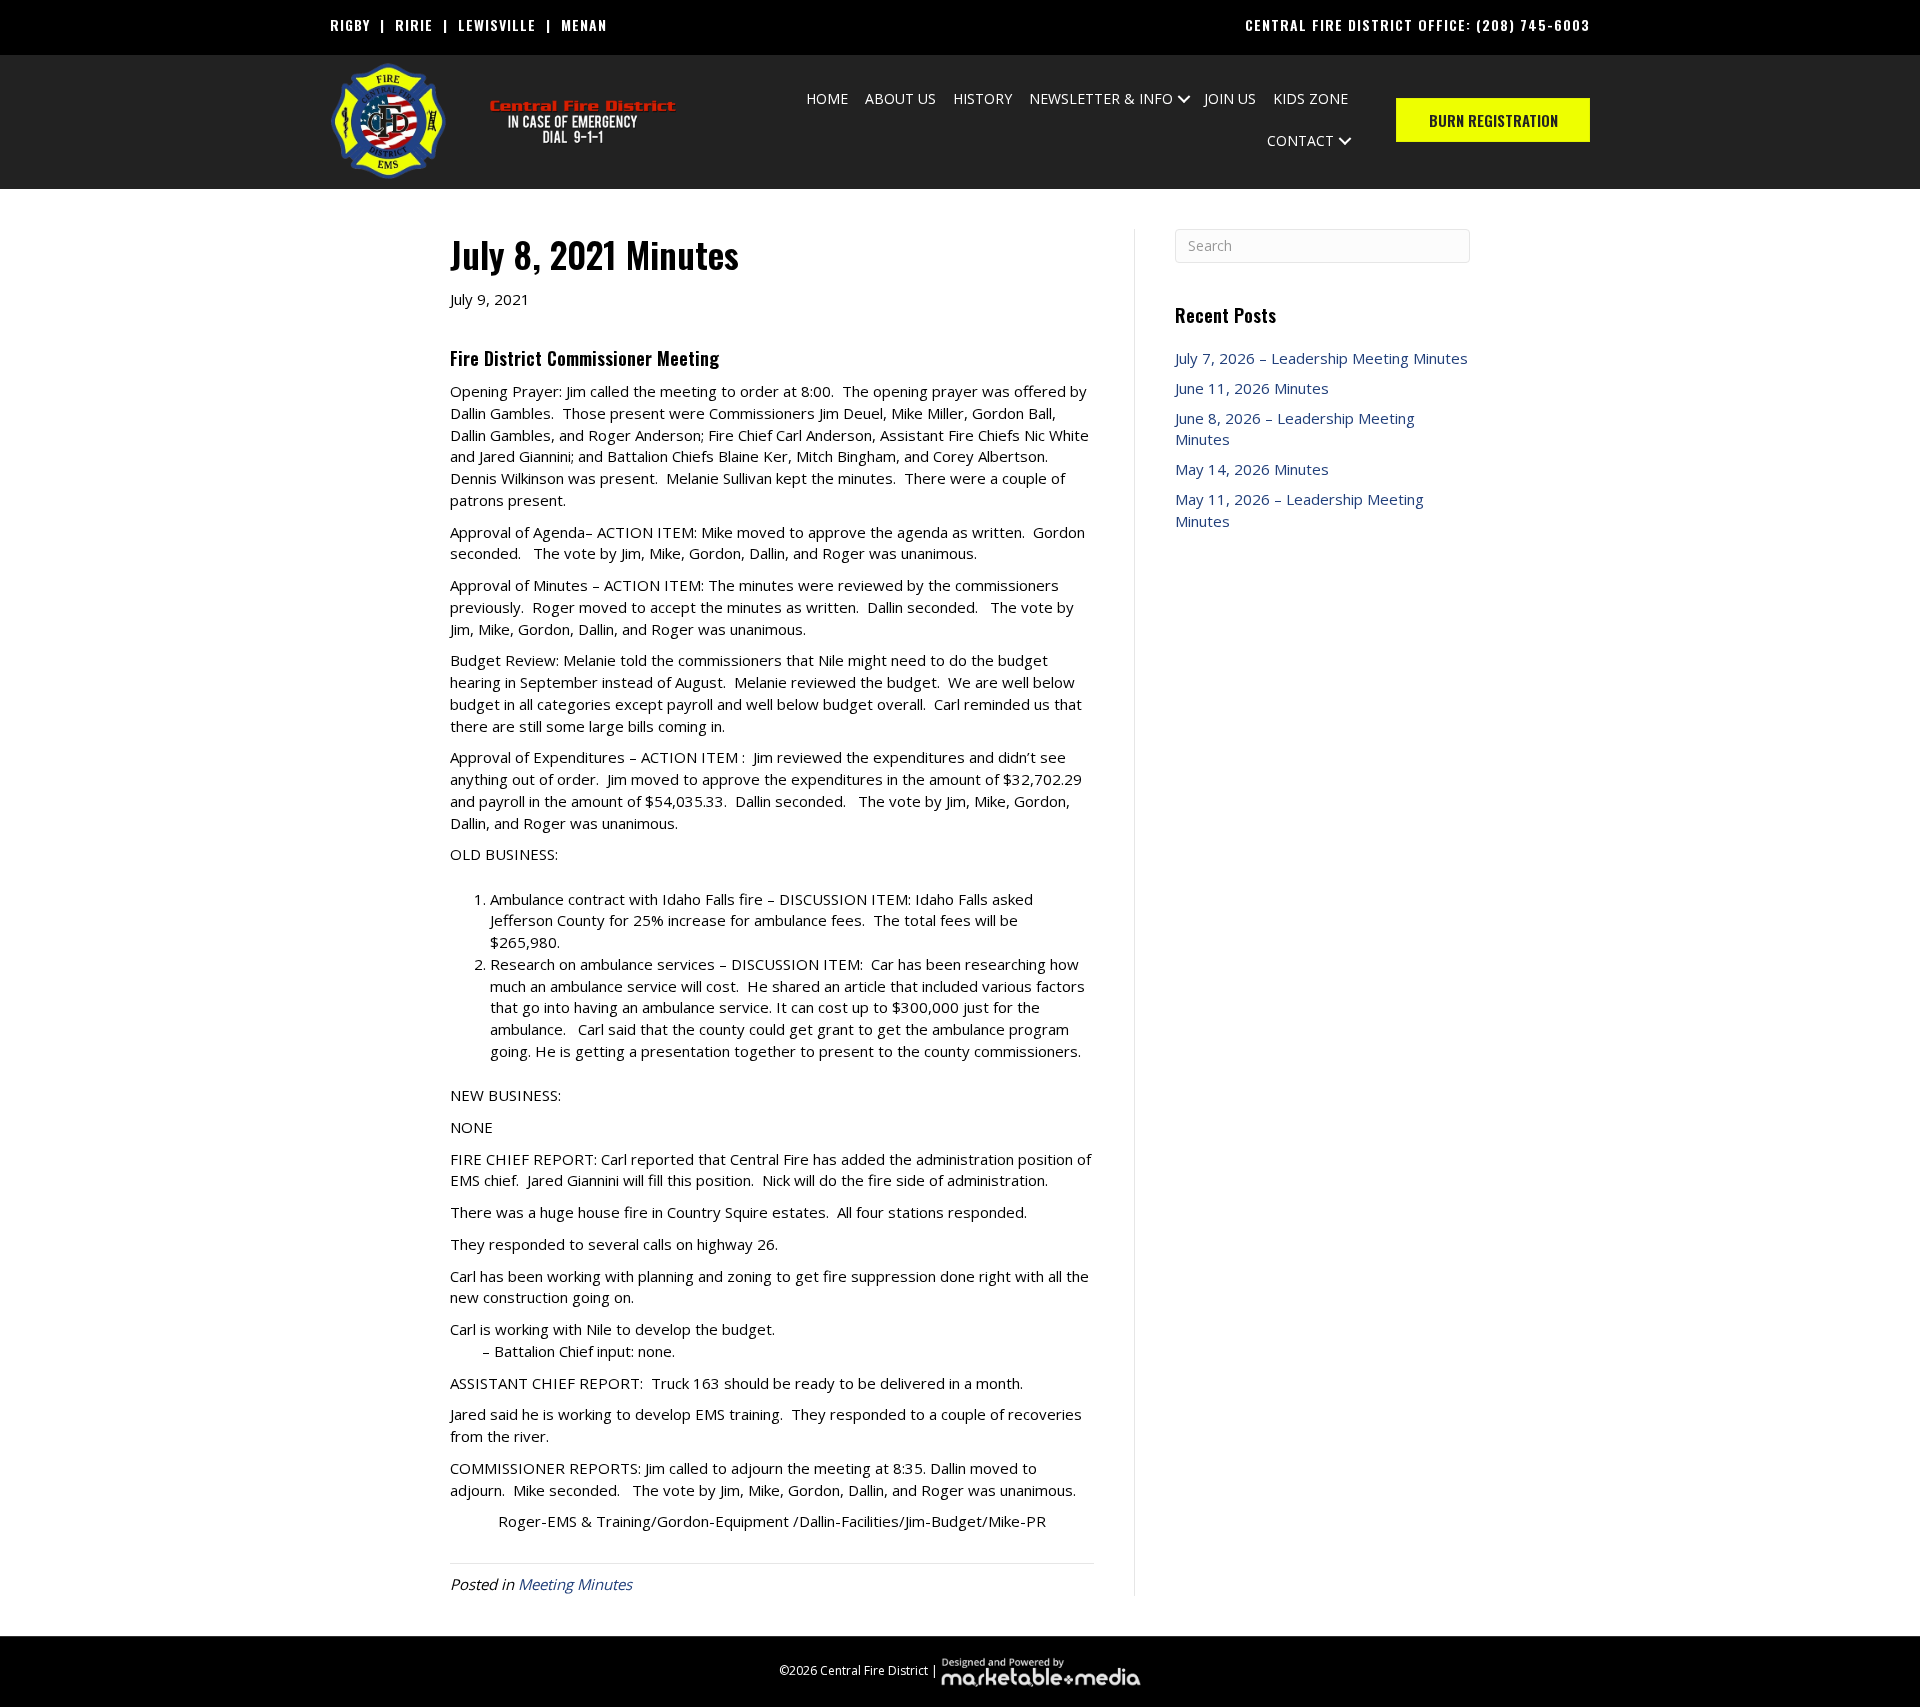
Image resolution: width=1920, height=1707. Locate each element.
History (982, 98)
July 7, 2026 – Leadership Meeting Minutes (1321, 358)
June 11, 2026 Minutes (1252, 388)
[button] (1184, 99)
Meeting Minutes (575, 1584)
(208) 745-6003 (1533, 24)
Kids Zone (1310, 98)
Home (827, 98)
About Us (900, 98)
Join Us (1230, 98)
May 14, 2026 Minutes (1252, 469)
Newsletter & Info (1101, 98)
